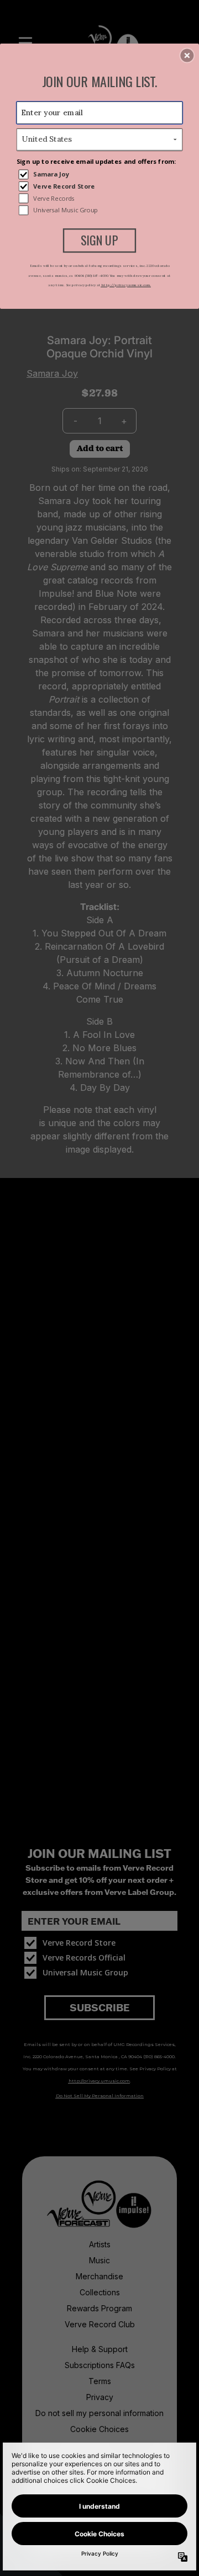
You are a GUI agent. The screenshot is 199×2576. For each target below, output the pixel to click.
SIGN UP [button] (100, 240)
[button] (187, 56)
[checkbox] (101, 174)
